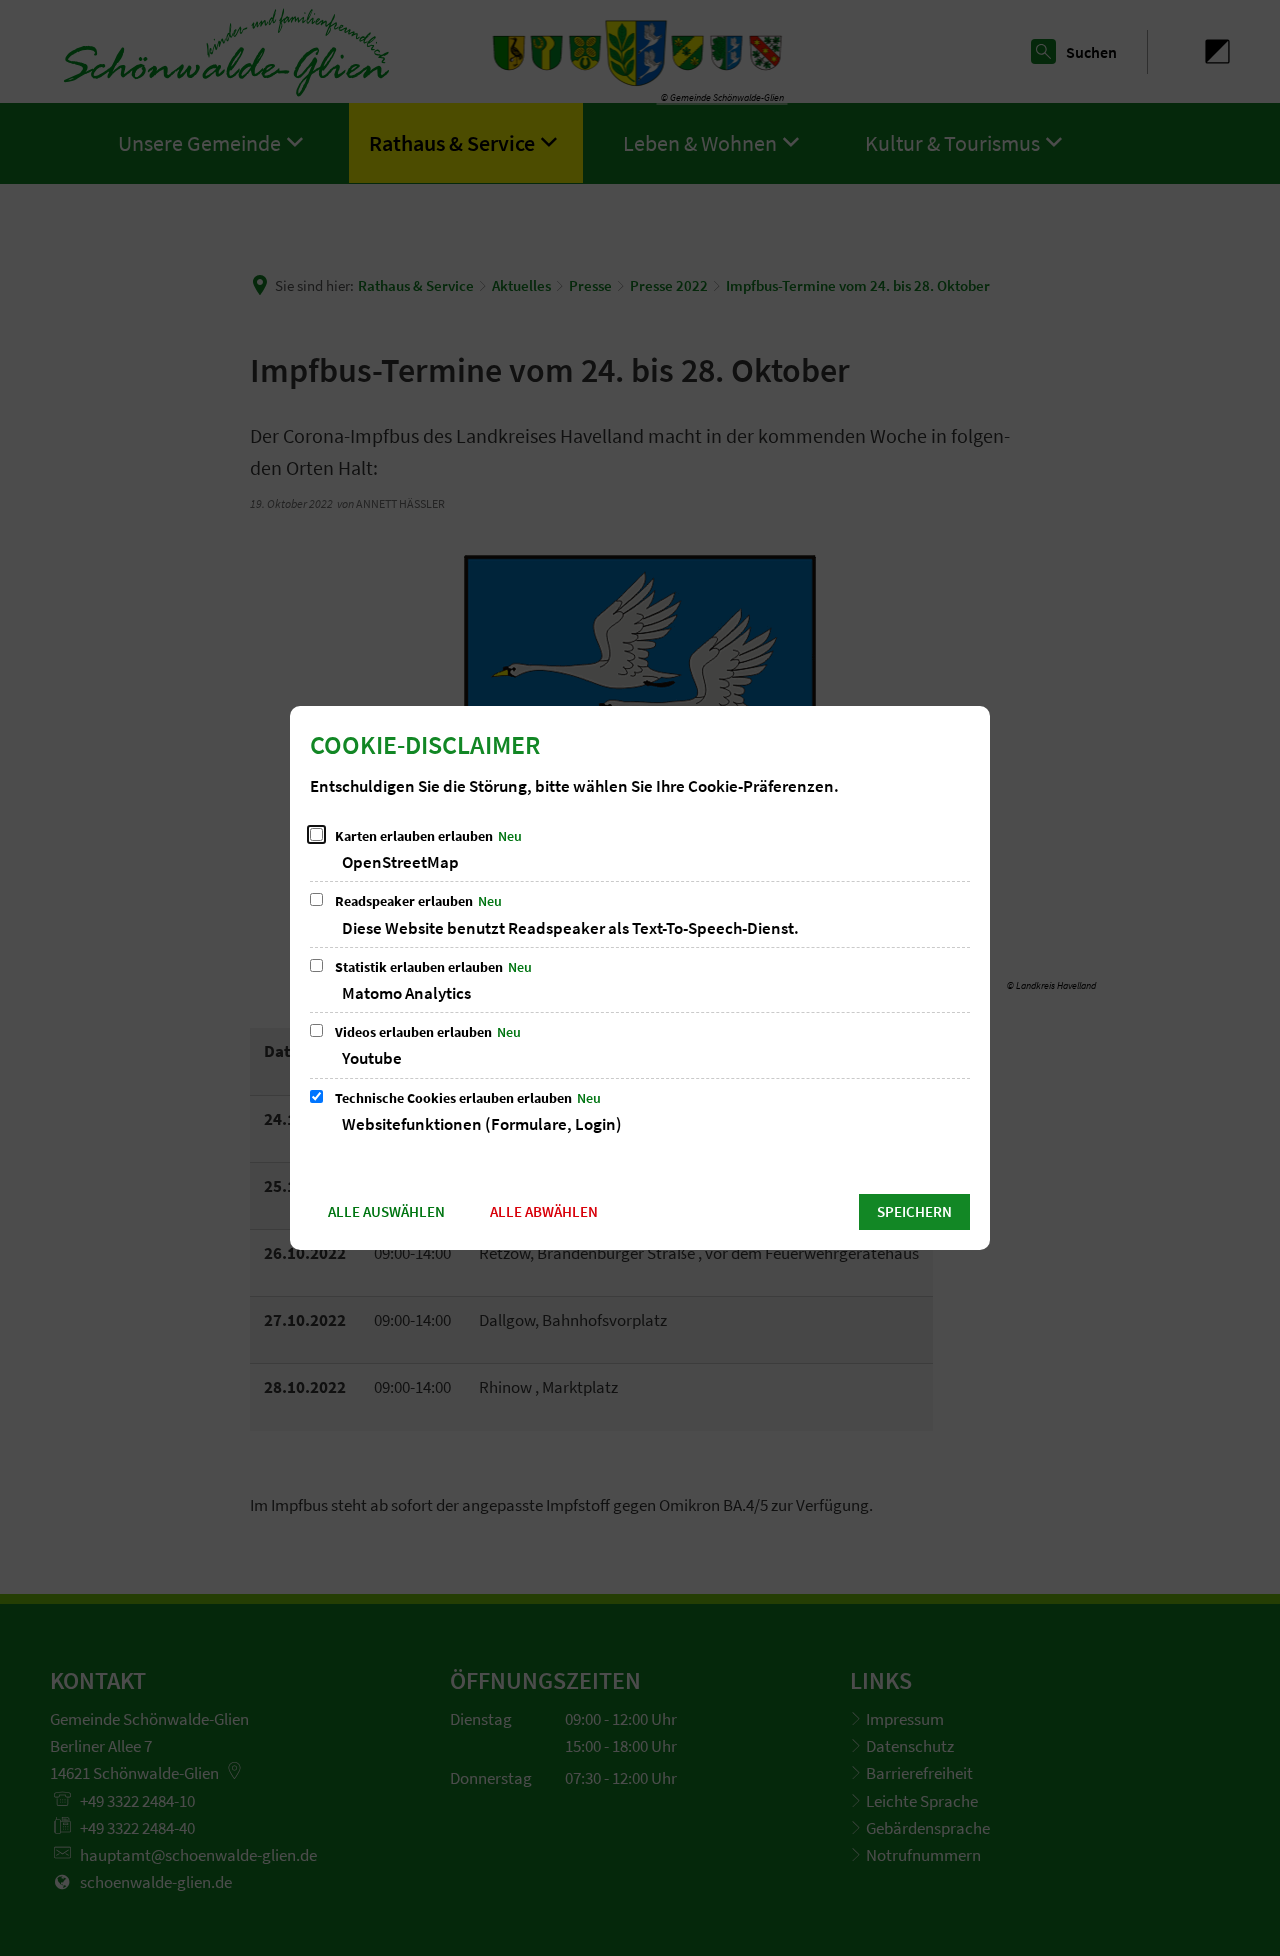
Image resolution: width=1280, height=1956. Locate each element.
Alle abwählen (544, 1211)
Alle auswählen (386, 1211)
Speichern (914, 1211)
